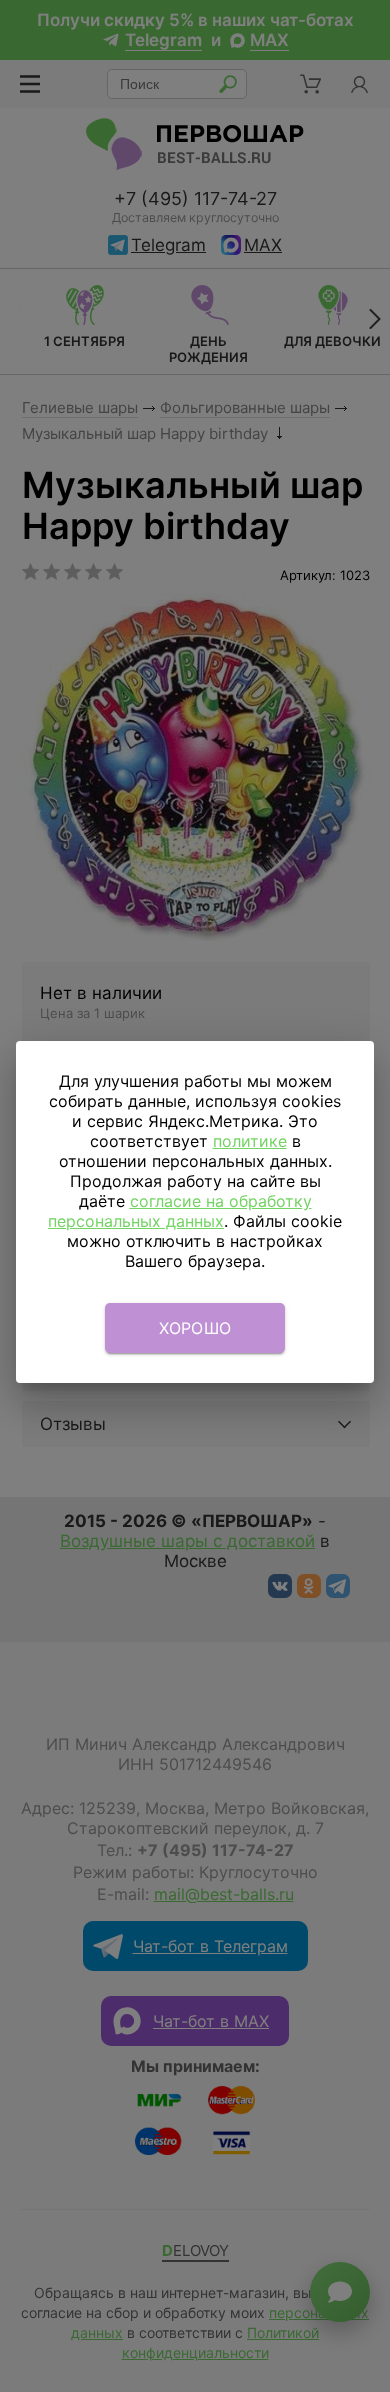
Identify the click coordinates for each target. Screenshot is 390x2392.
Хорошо (195, 1328)
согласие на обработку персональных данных (180, 1211)
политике (250, 1141)
